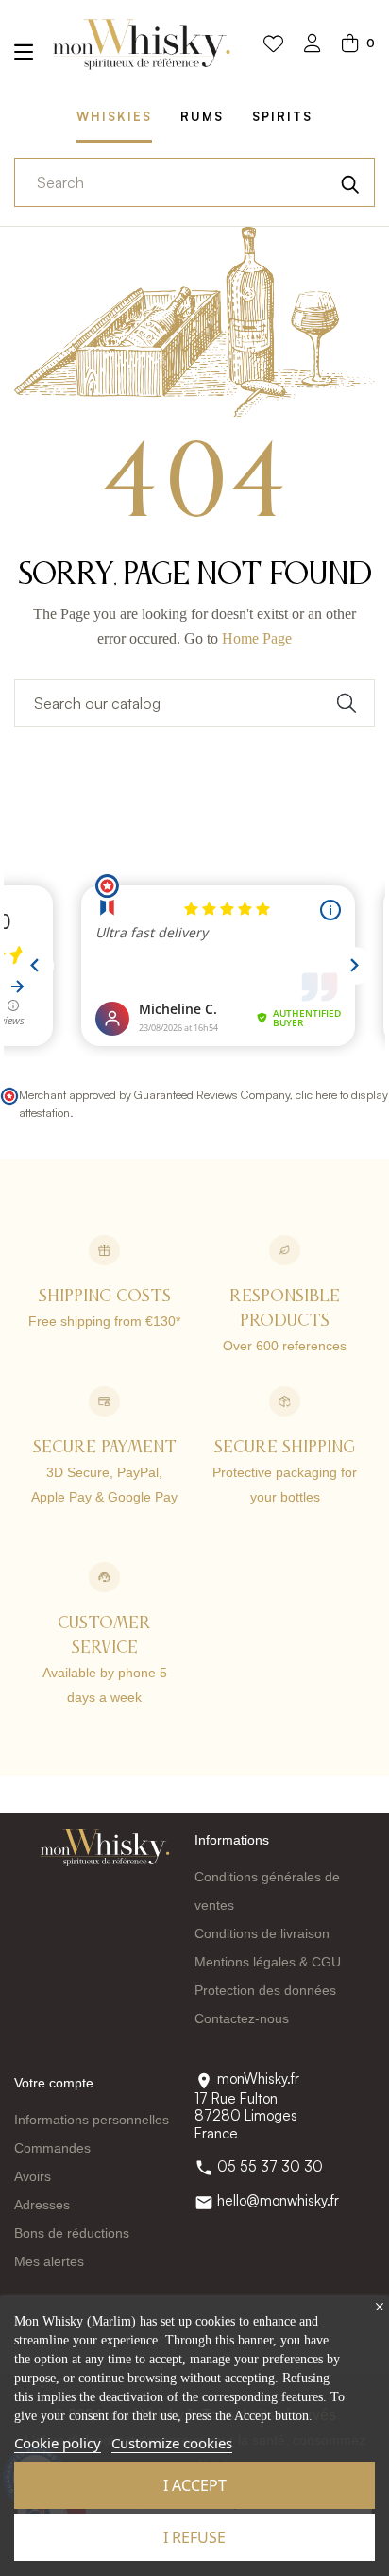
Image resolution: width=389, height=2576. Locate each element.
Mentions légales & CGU (268, 1962)
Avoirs (33, 2176)
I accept (195, 2485)
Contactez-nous (242, 2018)
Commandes (52, 2148)
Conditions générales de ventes (267, 1891)
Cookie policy (58, 2443)
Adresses (42, 2205)
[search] (350, 182)
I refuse (194, 2537)
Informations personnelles (92, 2120)
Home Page (257, 638)
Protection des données (265, 1990)
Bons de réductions (72, 2233)
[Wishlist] (273, 44)
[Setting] (313, 45)
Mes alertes (49, 2261)
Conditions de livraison (262, 1933)
